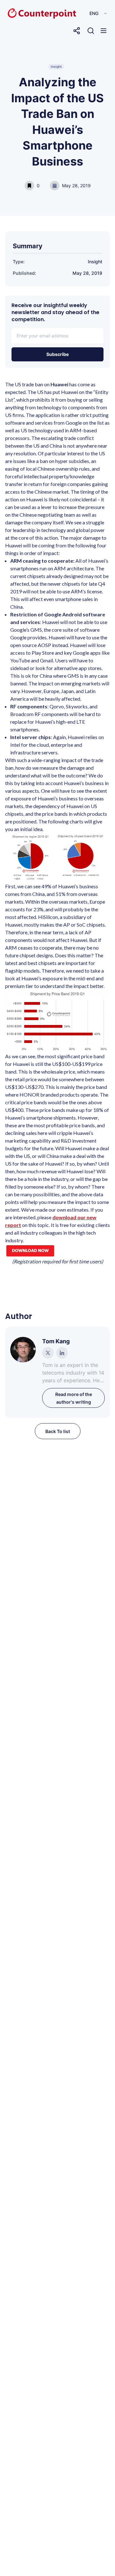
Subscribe (57, 354)
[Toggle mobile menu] (103, 31)
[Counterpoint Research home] (28, 13)
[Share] (77, 31)
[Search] (91, 31)
